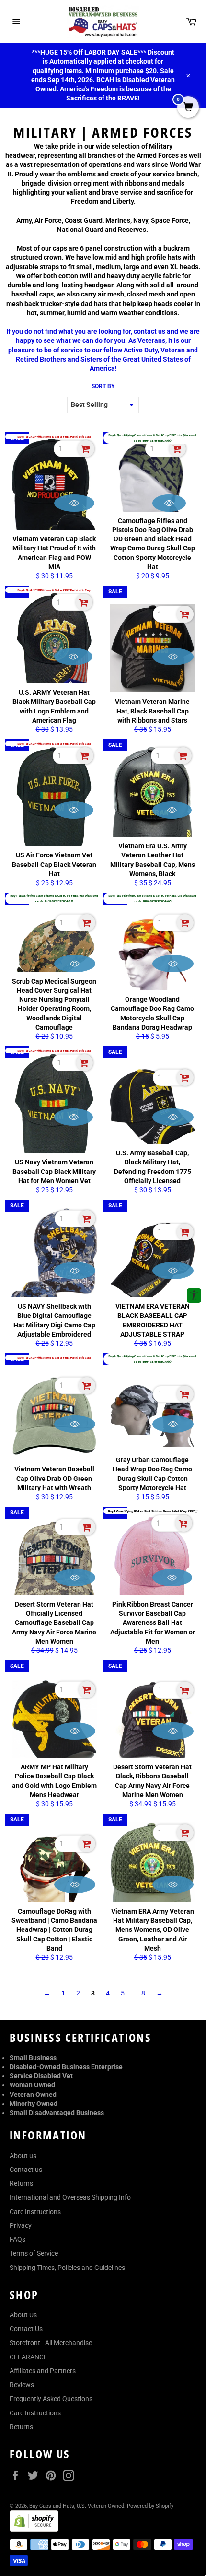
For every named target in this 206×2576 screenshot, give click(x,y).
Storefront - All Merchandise (51, 2343)
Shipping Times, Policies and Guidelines (67, 2268)
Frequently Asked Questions (51, 2399)
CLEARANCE (29, 2357)
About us (23, 2156)
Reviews (22, 2385)
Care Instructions (35, 2212)
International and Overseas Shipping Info (70, 2197)
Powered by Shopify (150, 2506)
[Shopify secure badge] (34, 2529)
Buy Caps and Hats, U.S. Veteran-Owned (77, 2506)
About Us (23, 2315)
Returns (21, 2183)
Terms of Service (34, 2253)
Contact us (26, 2170)
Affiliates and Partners (43, 2371)
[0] (188, 108)
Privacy (21, 2225)
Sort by (103, 386)
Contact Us (26, 2329)
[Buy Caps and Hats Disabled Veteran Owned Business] (103, 22)
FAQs (17, 2239)
